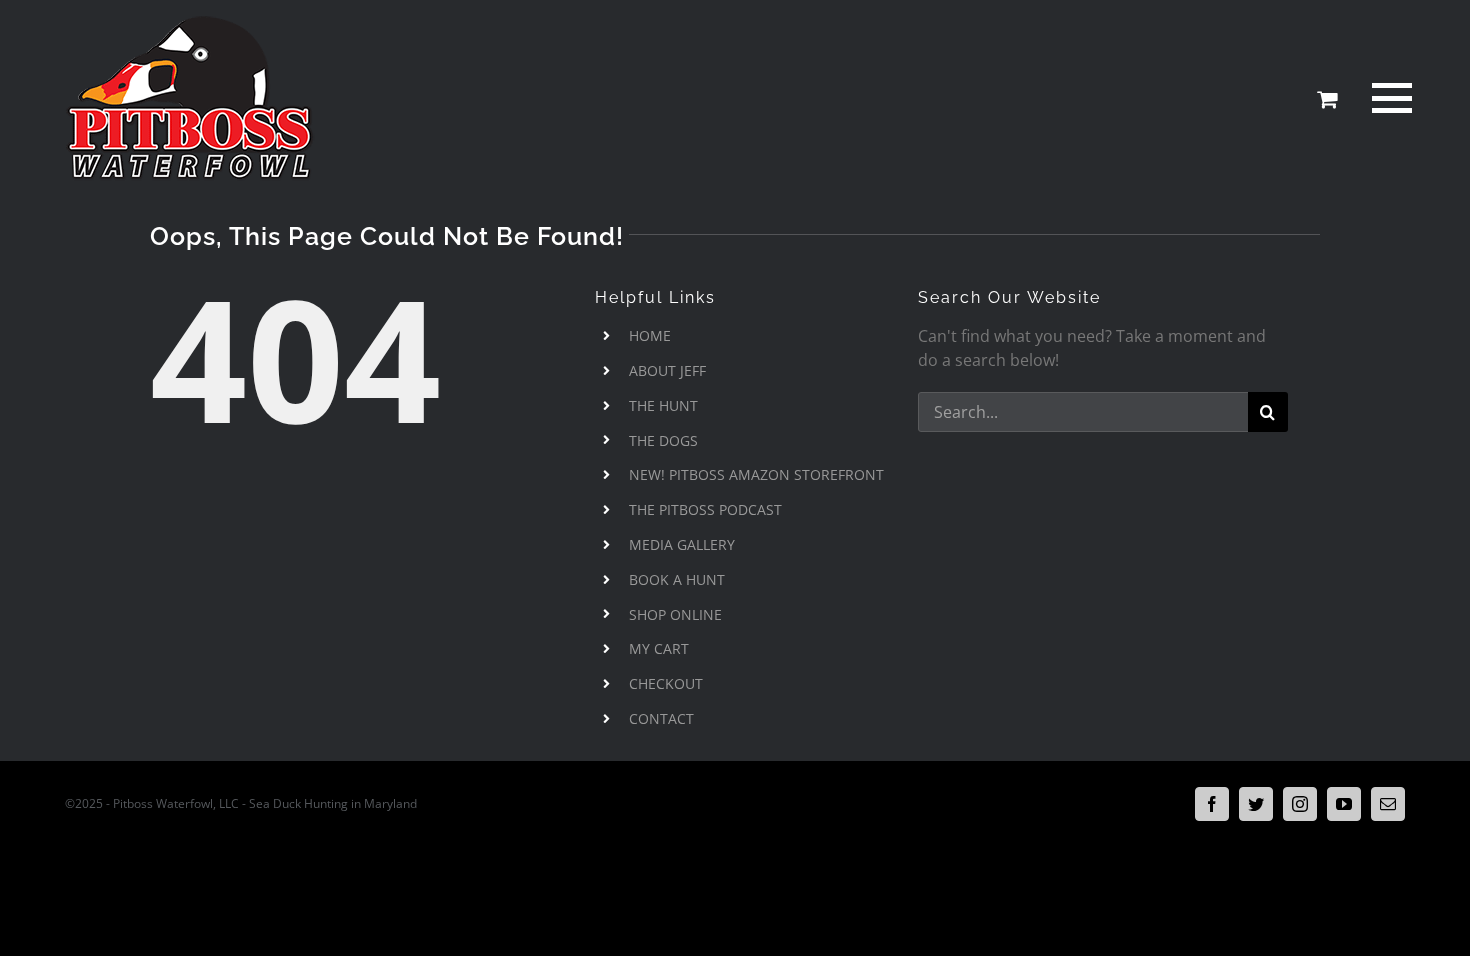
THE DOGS (663, 440)
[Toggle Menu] (1388, 98)
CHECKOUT (666, 683)
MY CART (659, 648)
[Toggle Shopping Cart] (1327, 99)
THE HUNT (663, 405)
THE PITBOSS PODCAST (705, 509)
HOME (650, 335)
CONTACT (661, 718)
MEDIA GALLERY (682, 544)
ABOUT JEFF (667, 370)
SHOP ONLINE (675, 614)
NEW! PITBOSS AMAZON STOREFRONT (756, 474)
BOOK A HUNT (677, 579)
